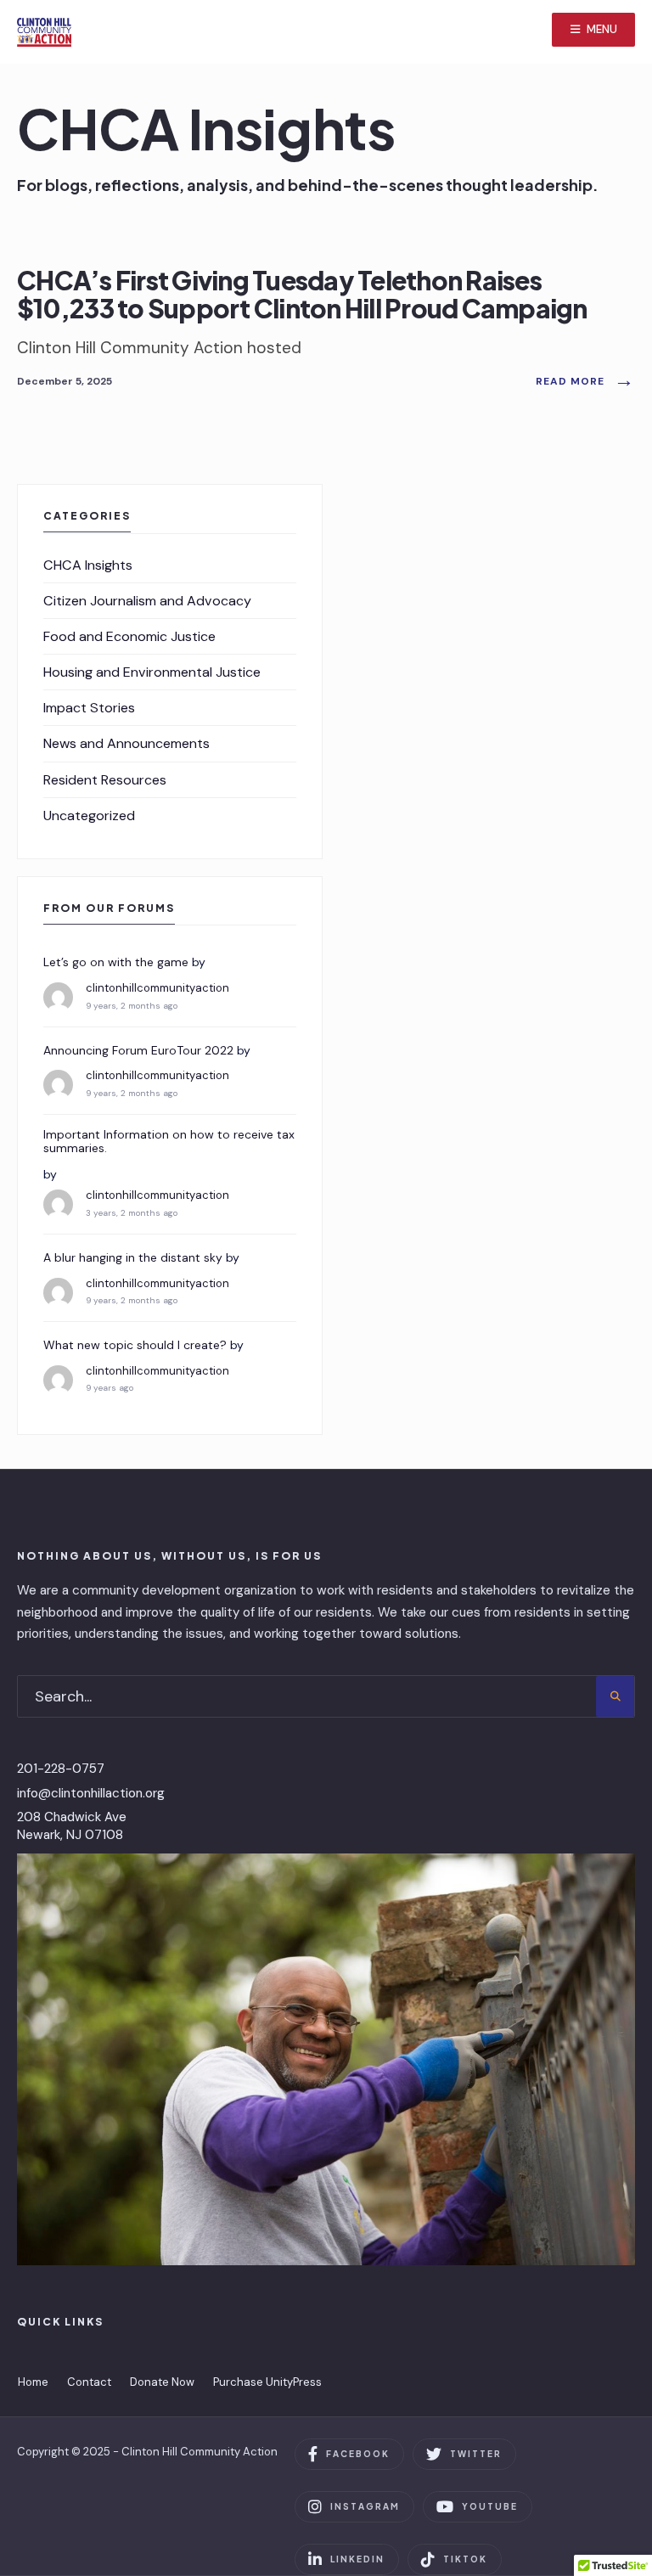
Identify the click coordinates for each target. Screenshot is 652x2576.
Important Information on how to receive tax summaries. (169, 1142)
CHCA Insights (88, 565)
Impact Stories (89, 708)
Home (33, 2382)
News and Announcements (126, 743)
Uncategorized (89, 816)
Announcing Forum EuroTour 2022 (138, 1051)
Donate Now (162, 2382)
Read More (585, 381)
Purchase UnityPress (267, 2382)
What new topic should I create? (135, 1345)
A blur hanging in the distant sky (133, 1258)
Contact (89, 2382)
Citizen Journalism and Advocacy (147, 601)
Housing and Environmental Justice (152, 672)
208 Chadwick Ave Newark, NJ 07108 (72, 1826)
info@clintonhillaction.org (91, 1793)
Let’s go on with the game (116, 962)
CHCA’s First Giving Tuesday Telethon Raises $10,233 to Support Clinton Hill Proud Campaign (302, 294)
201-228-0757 (61, 1769)
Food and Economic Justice (129, 636)
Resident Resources (105, 780)
